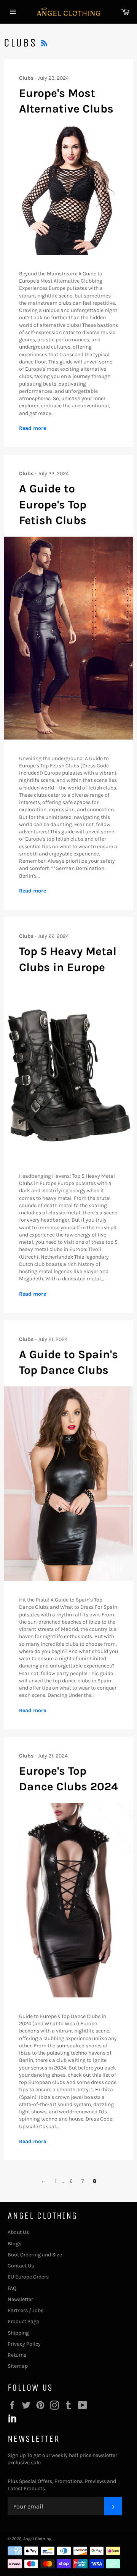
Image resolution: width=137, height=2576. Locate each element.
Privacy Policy (24, 2344)
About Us (18, 2232)
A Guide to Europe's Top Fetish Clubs (53, 504)
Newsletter (20, 2299)
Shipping (18, 2333)
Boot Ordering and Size (35, 2255)
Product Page (23, 2321)
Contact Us (21, 2266)
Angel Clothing (37, 2539)
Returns (17, 2355)
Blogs (14, 2244)
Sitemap (18, 2366)
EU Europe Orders (28, 2277)
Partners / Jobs (25, 2310)
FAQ (12, 2288)
